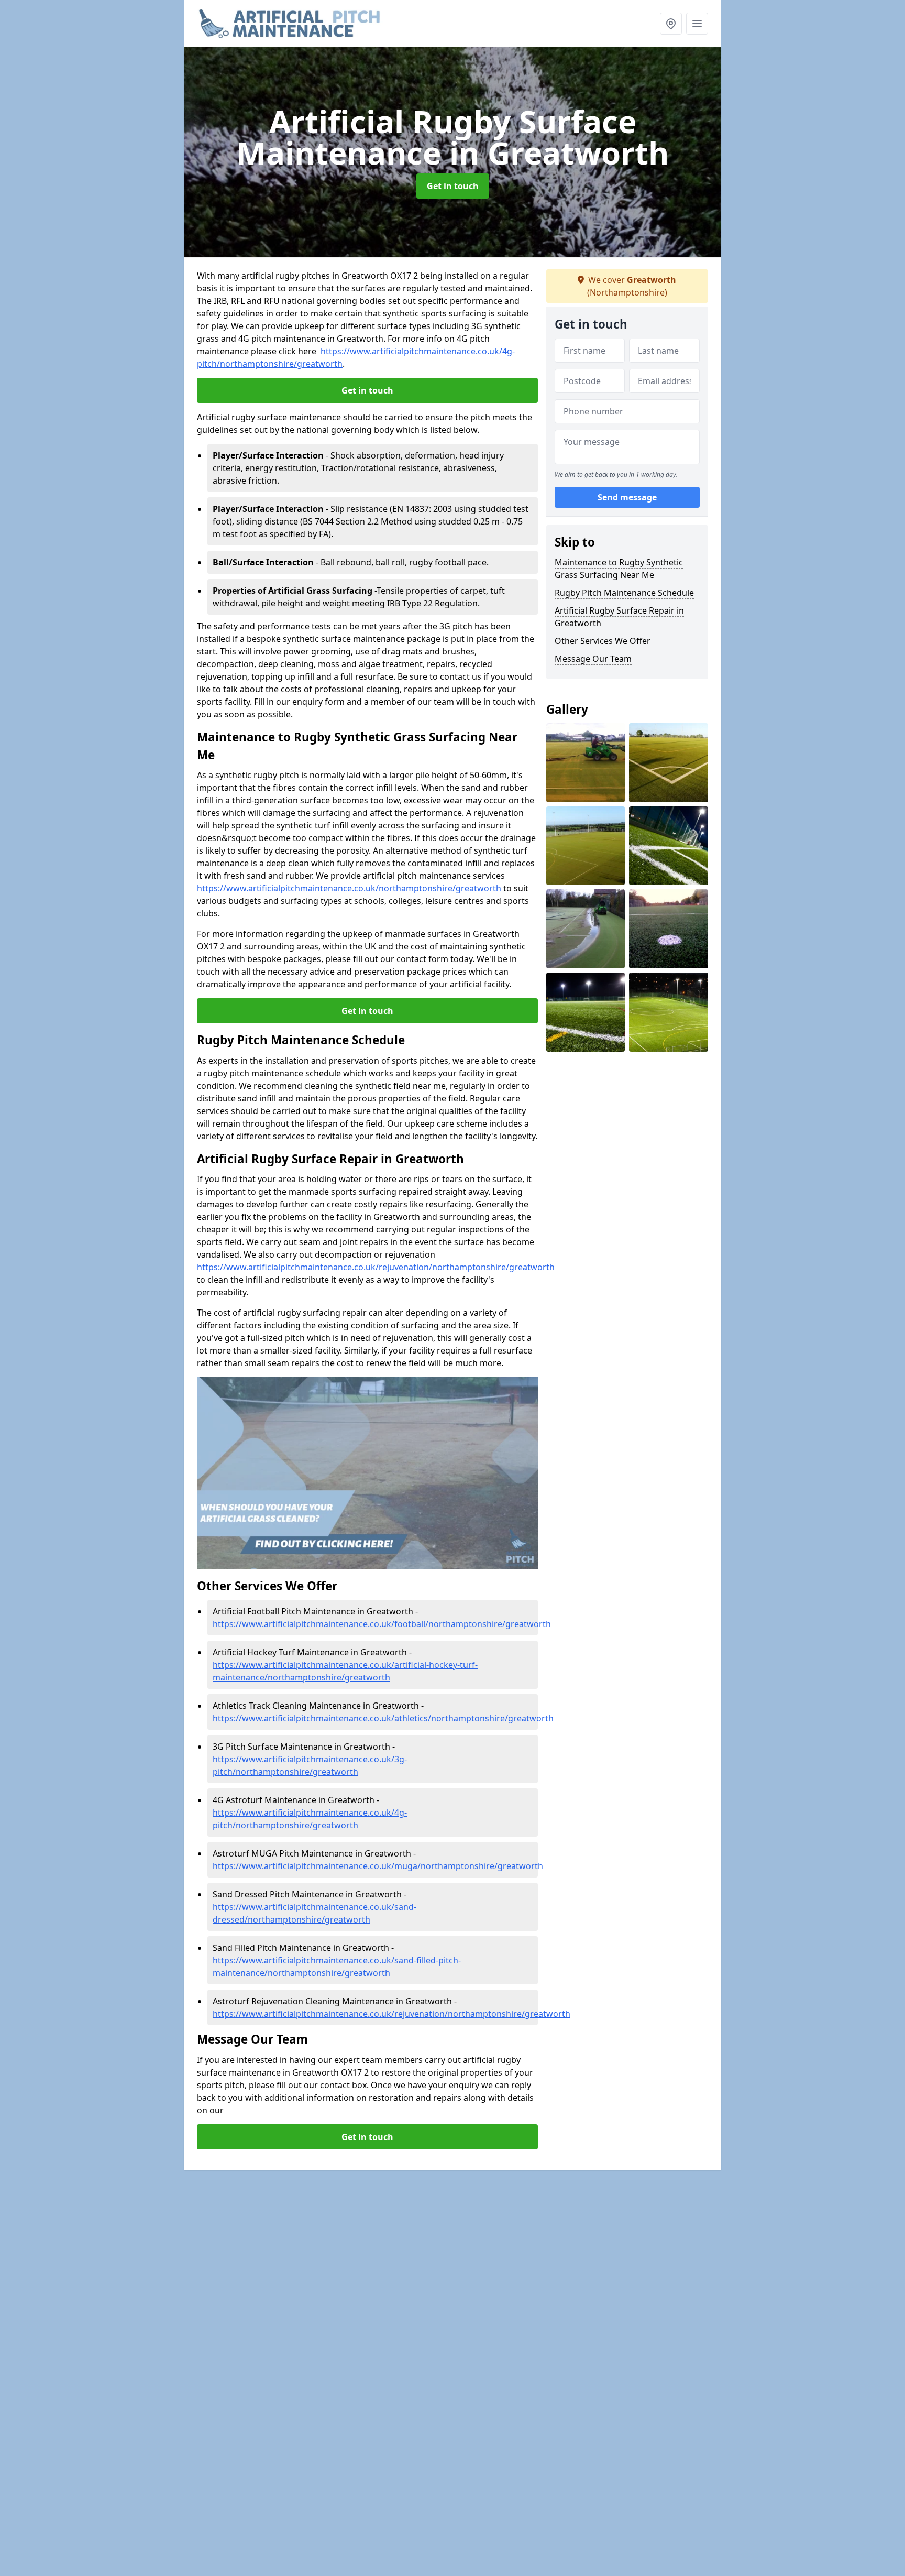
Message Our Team (593, 659)
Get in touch (453, 186)
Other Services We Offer (603, 641)
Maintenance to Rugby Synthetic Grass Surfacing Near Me (619, 569)
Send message (627, 497)
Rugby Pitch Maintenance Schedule (624, 593)
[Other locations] (671, 24)
